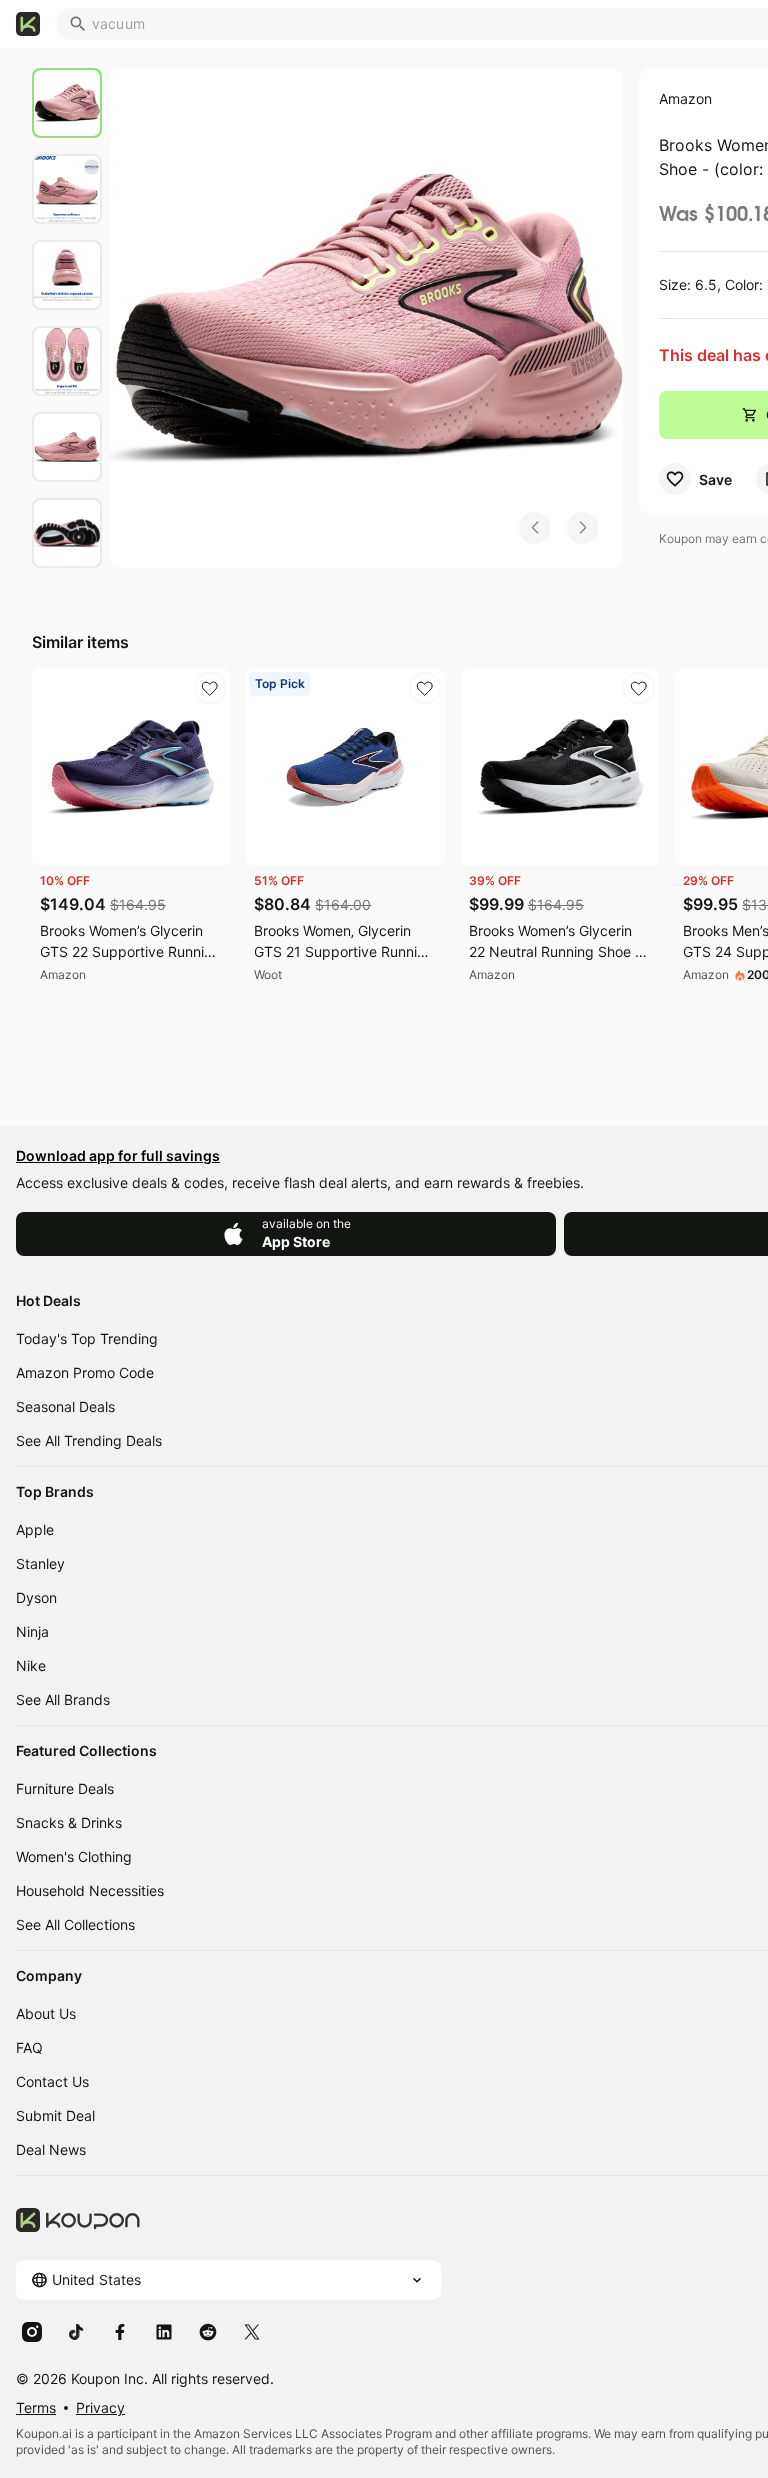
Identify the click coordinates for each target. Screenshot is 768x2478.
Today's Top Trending (87, 1338)
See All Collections (75, 1924)
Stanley (40, 1563)
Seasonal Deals (65, 1406)
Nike (31, 1665)
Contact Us (52, 2081)
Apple (35, 1529)
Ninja (32, 1631)
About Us (46, 2013)
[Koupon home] (28, 24)
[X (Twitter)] (252, 2330)
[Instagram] (32, 2330)
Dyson (36, 1597)
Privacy (100, 2407)
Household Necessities (90, 1890)
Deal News (51, 2149)
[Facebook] (120, 2330)
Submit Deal (55, 2115)
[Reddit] (208, 2330)
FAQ (29, 2047)
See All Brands (63, 1699)
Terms (36, 2407)
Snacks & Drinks (69, 1822)
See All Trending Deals (89, 1440)
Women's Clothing (74, 1856)
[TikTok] (76, 2330)
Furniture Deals (65, 1788)
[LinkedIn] (164, 2330)
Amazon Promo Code (85, 1372)
